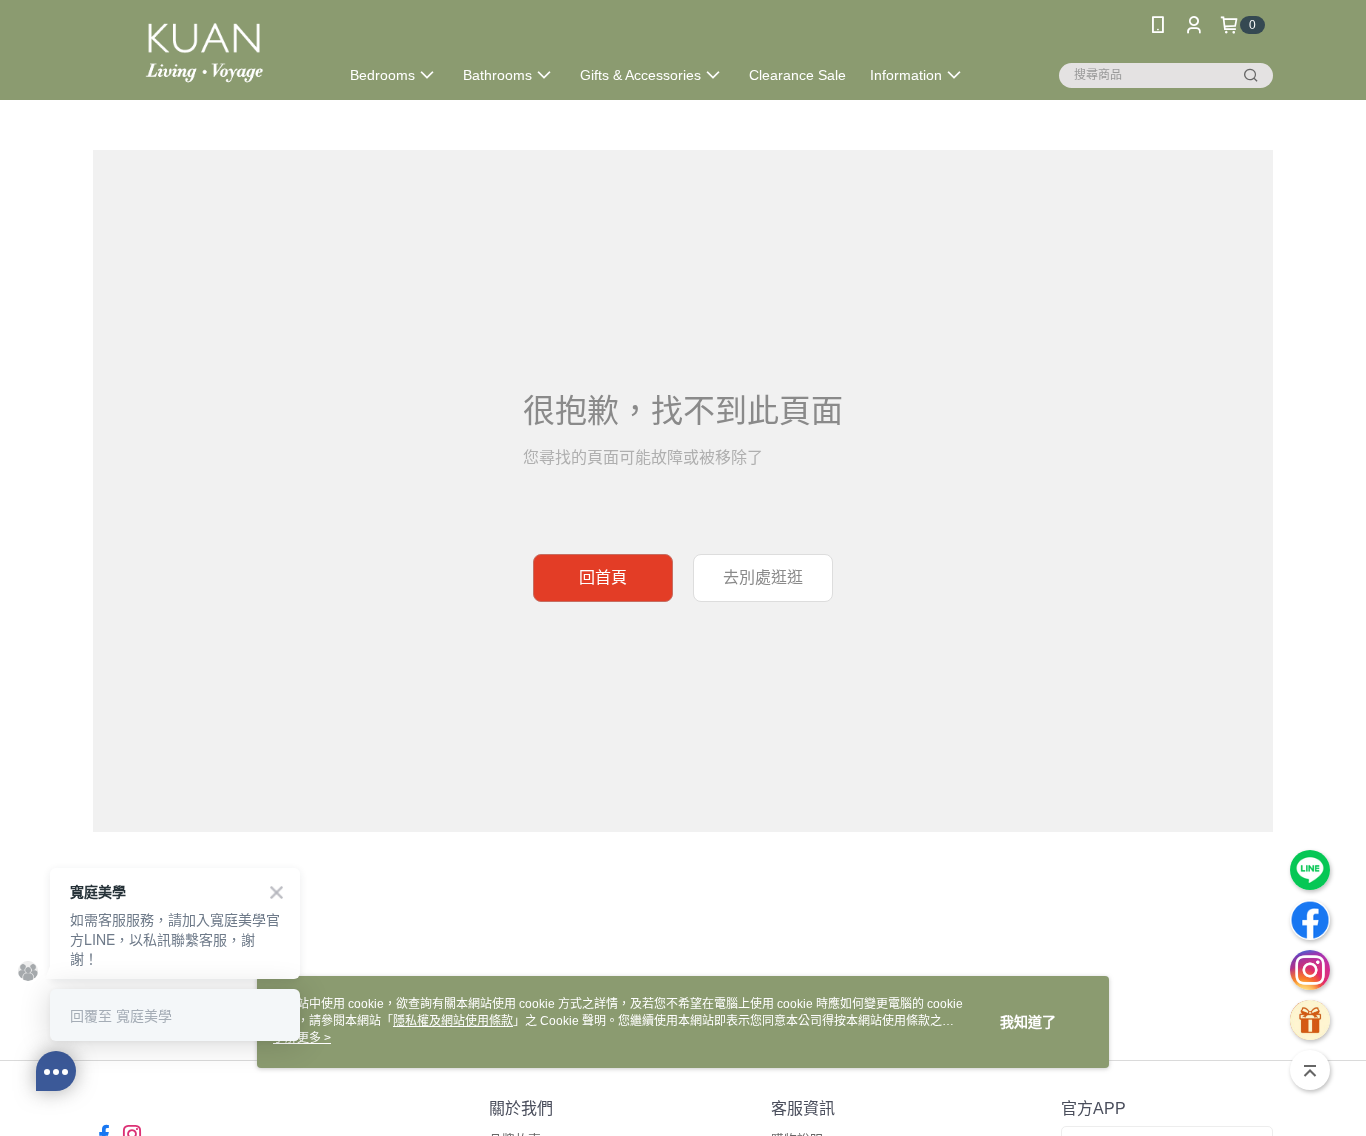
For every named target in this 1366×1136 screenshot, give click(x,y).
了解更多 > (302, 1038)
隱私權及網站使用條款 (453, 1021)
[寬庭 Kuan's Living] (204, 52)
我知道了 (1028, 1022)
